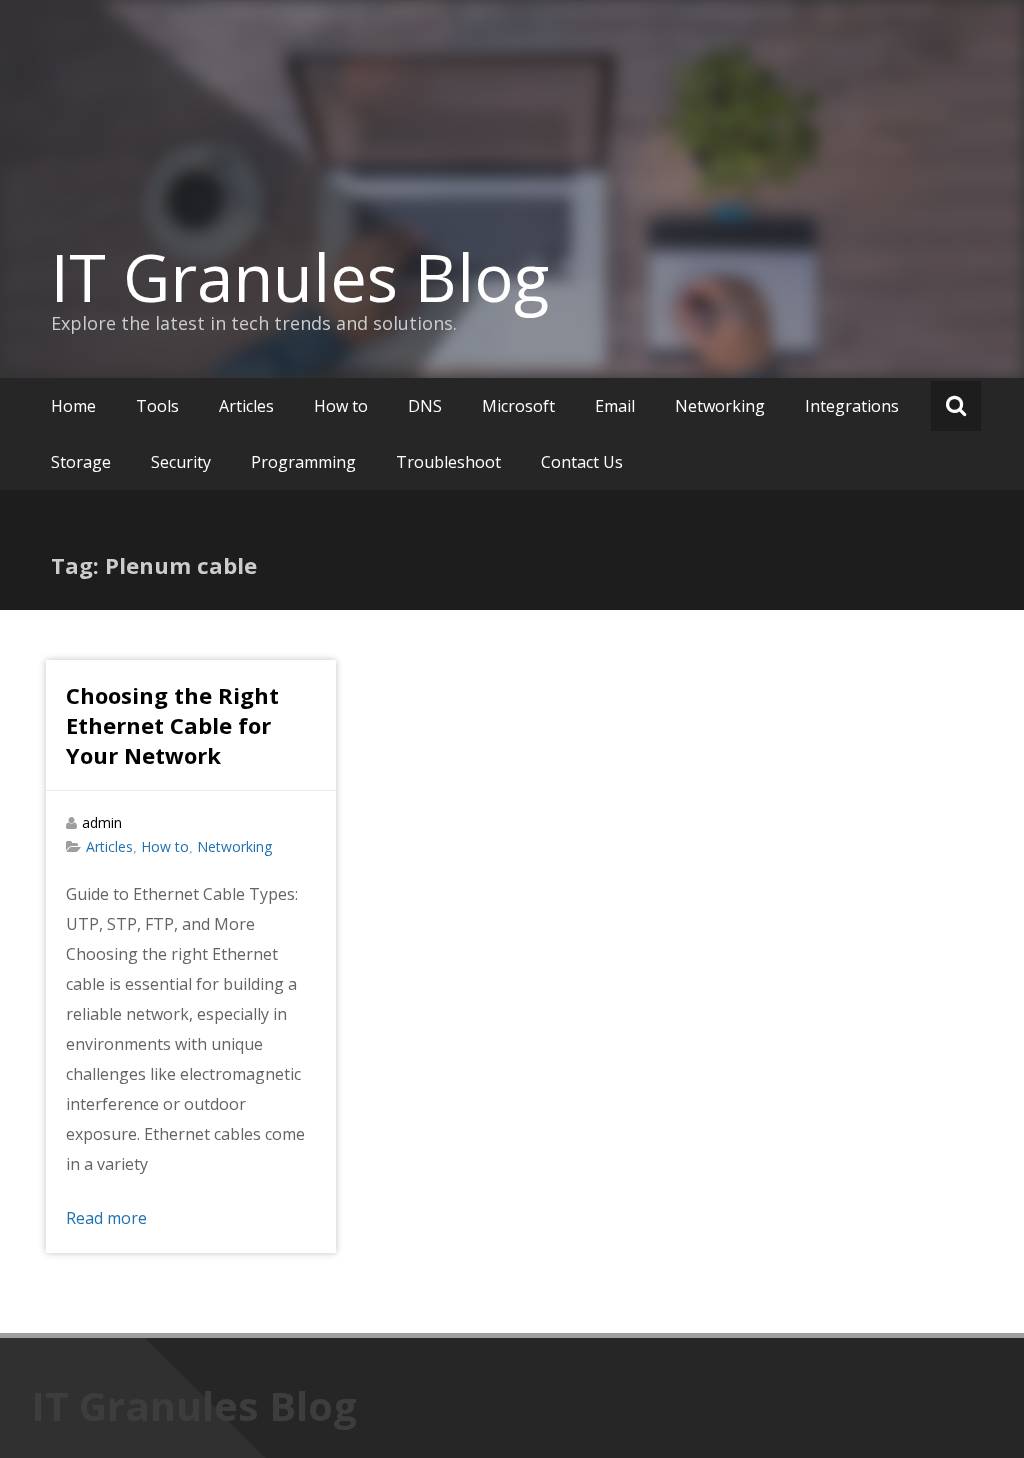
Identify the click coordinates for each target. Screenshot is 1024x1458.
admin (102, 822)
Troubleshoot (448, 462)
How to (341, 406)
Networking (720, 406)
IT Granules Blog (300, 277)
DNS (425, 406)
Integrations (852, 406)
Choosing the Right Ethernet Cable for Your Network (172, 725)
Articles (246, 406)
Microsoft (518, 406)
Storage (81, 462)
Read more (106, 1218)
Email (615, 406)
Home (73, 406)
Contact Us (582, 462)
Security (181, 462)
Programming (303, 462)
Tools (157, 406)
